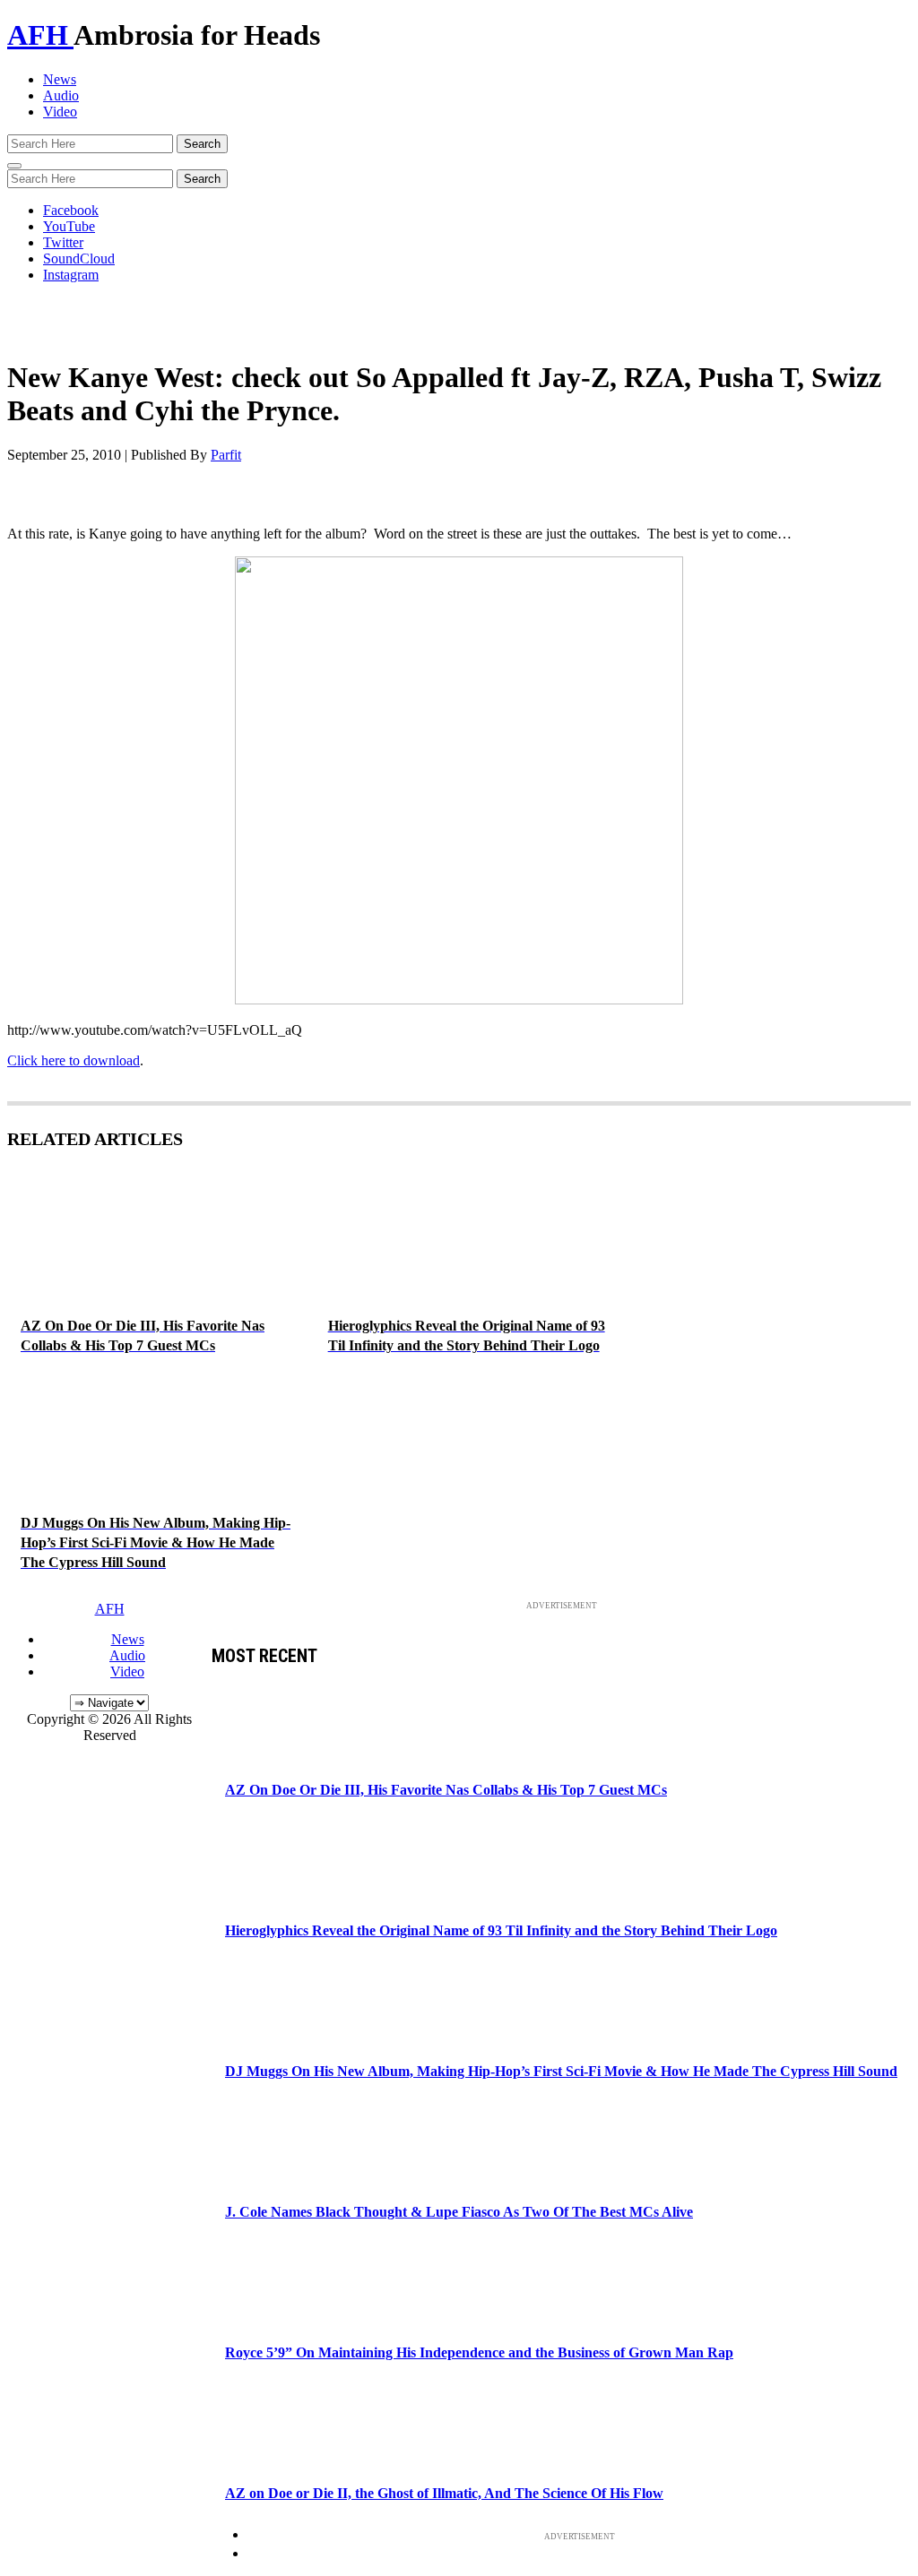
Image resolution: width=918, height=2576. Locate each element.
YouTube (69, 226)
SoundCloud (79, 258)
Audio (61, 95)
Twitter (63, 242)
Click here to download (74, 1060)
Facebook (71, 210)
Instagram (71, 275)
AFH (40, 35)
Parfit (226, 455)
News (60, 79)
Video (60, 112)
